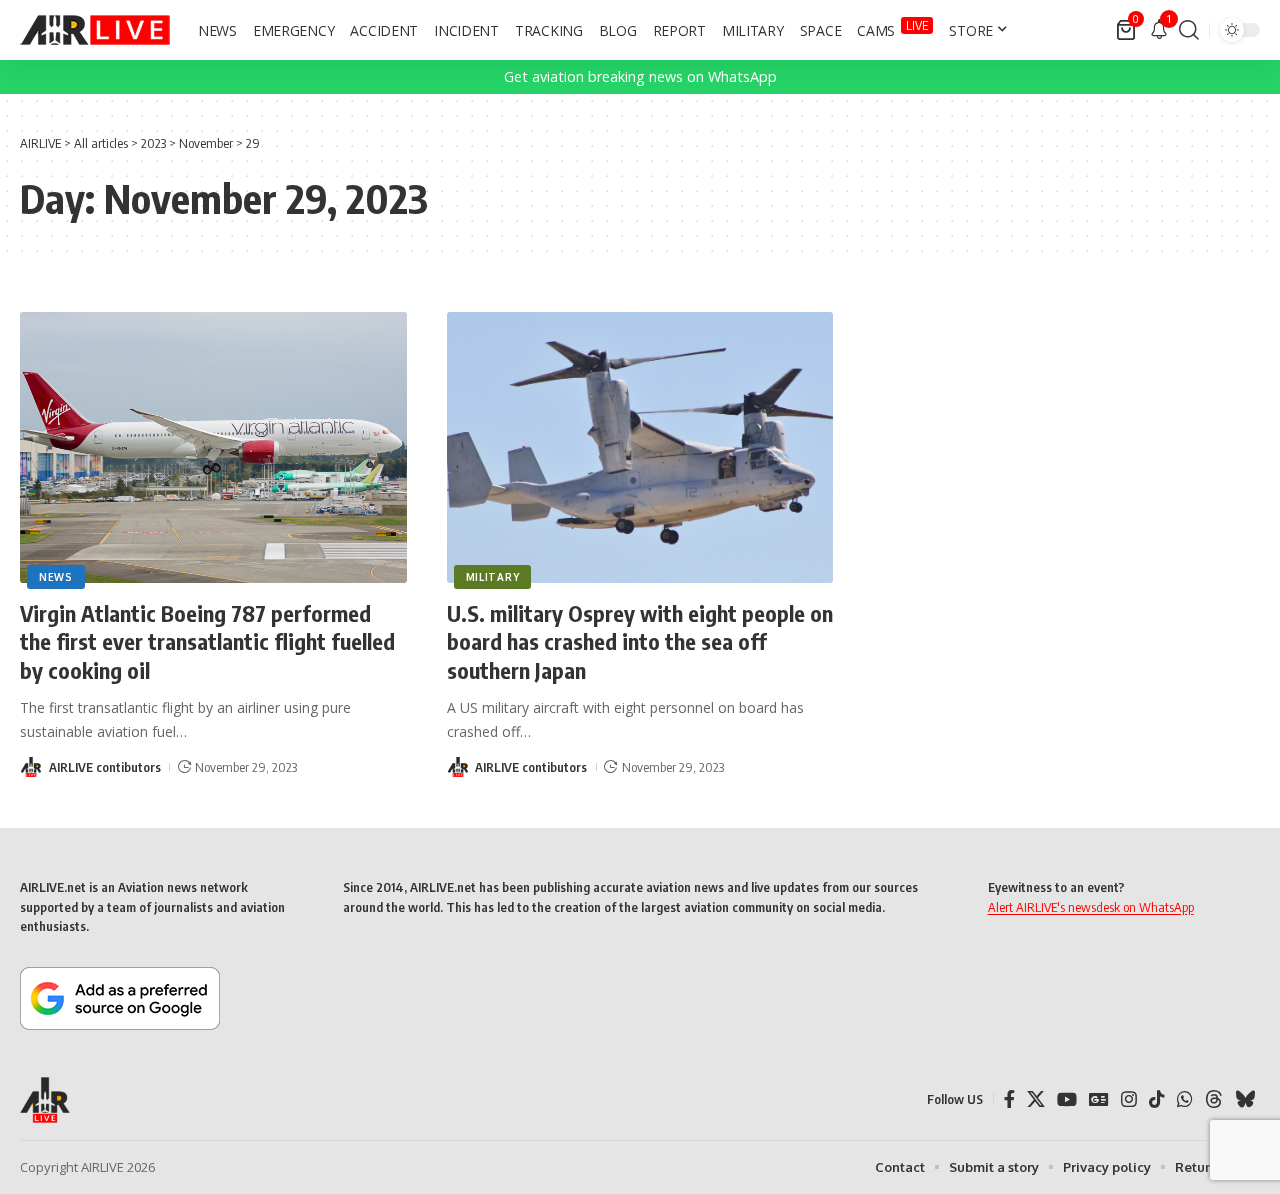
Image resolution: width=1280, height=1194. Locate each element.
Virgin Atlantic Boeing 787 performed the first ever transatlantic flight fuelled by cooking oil (207, 641)
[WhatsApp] (1185, 1099)
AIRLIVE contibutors (105, 767)
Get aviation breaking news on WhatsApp (640, 76)
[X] (1036, 1099)
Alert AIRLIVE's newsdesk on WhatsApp (1091, 907)
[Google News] (1099, 1099)
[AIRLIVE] (95, 30)
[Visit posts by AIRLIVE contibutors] (31, 767)
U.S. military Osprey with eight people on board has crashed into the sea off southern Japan (640, 641)
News (56, 577)
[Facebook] (1009, 1099)
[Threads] (1214, 1099)
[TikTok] (1157, 1099)
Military (493, 577)
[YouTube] (1067, 1099)
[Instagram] (1129, 1099)
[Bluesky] (1245, 1099)
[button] (1189, 30)
